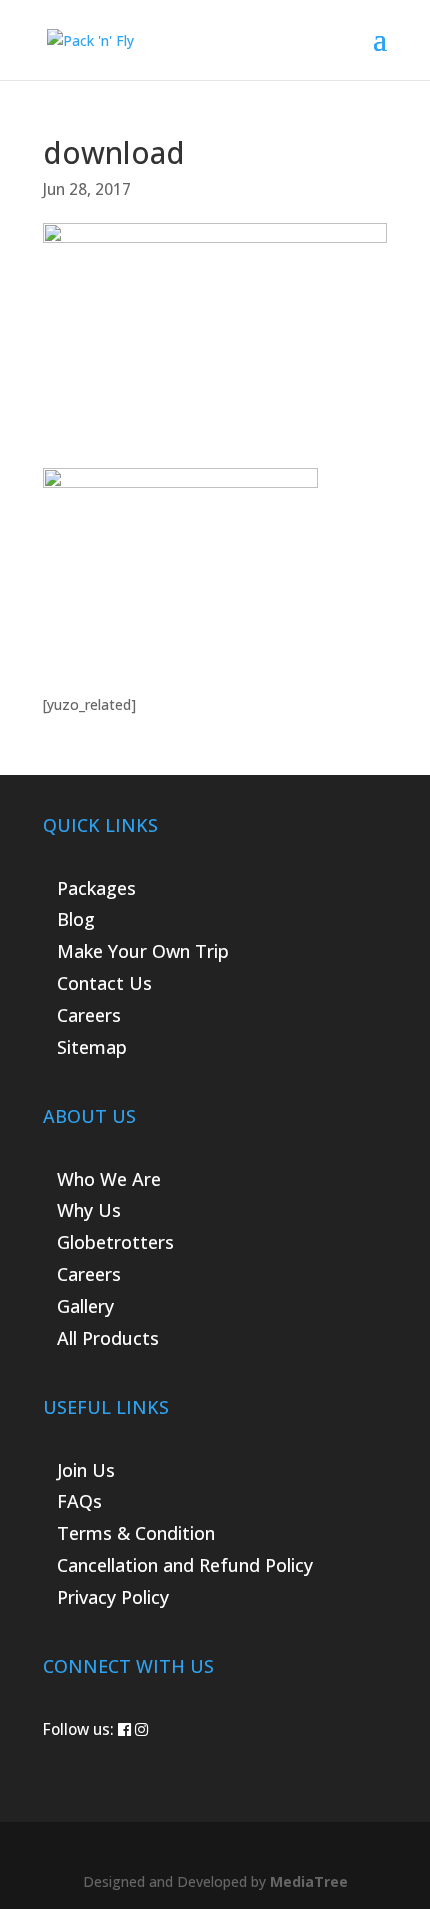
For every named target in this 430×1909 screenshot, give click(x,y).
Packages (96, 888)
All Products (108, 1338)
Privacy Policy (113, 1597)
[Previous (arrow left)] (35, 955)
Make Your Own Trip (143, 951)
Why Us (89, 1210)
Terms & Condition (136, 1533)
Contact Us (104, 983)
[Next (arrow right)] (395, 955)
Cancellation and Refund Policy (185, 1565)
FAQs (79, 1501)
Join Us (86, 1470)
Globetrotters (115, 1242)
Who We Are (109, 1179)
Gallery (85, 1306)
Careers (89, 1015)
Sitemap (92, 1047)
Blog (76, 919)
